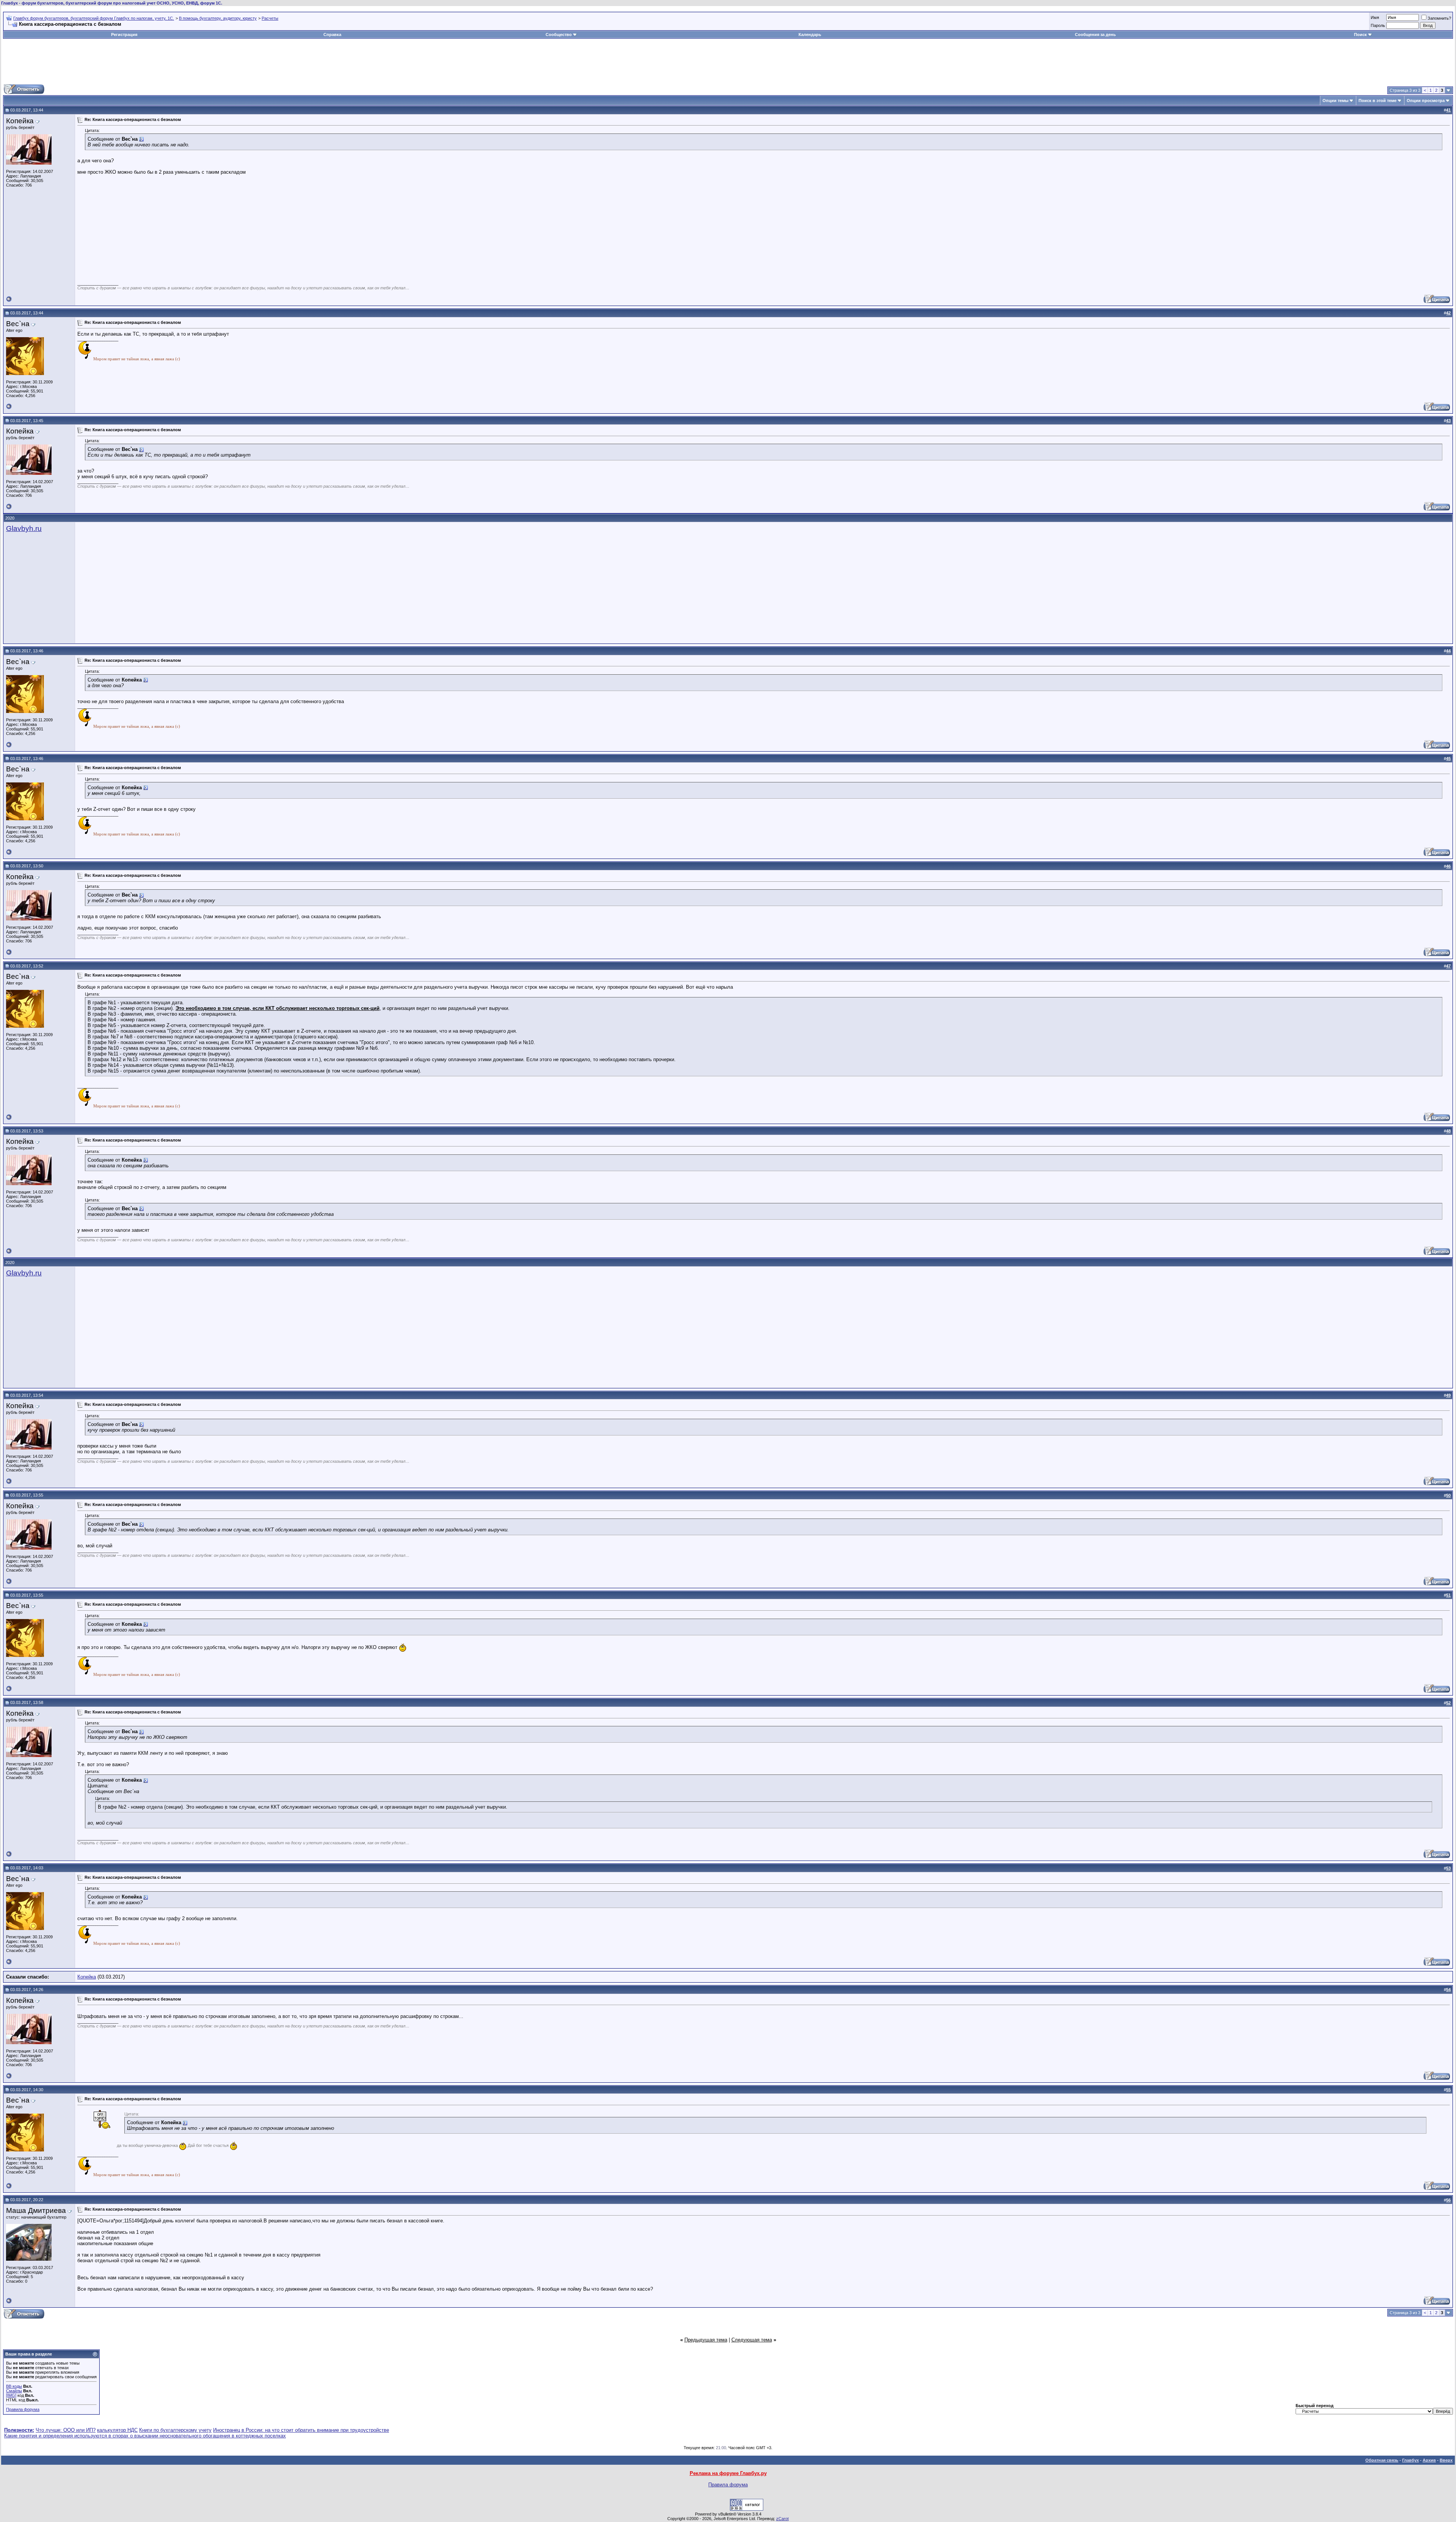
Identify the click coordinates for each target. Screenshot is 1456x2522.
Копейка (87, 1977)
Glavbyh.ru (24, 528)
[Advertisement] (728, 61)
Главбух (1410, 2460)
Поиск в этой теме (1378, 101)
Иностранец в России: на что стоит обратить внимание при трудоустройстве (301, 2430)
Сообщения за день (1095, 35)
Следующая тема (752, 2340)
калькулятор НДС (117, 2430)
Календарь (810, 35)
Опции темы (1335, 101)
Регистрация (124, 35)
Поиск (1360, 35)
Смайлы (14, 2391)
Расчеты (270, 18)
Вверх (1446, 2460)
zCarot (782, 2519)
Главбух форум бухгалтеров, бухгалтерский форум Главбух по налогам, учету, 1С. (94, 18)
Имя (1375, 17)
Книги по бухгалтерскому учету (175, 2430)
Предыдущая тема (706, 2340)
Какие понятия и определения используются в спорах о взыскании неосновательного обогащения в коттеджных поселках (145, 2436)
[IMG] (11, 2395)
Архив (1429, 2460)
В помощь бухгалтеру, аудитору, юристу (218, 18)
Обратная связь (1382, 2460)
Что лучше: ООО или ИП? (66, 2430)
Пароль (1378, 25)
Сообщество (559, 35)
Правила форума (23, 2409)
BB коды (14, 2386)
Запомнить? (1439, 18)
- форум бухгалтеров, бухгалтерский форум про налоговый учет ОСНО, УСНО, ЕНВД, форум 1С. (112, 3)
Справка (332, 35)
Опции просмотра (1426, 101)
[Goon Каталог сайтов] (747, 2509)
